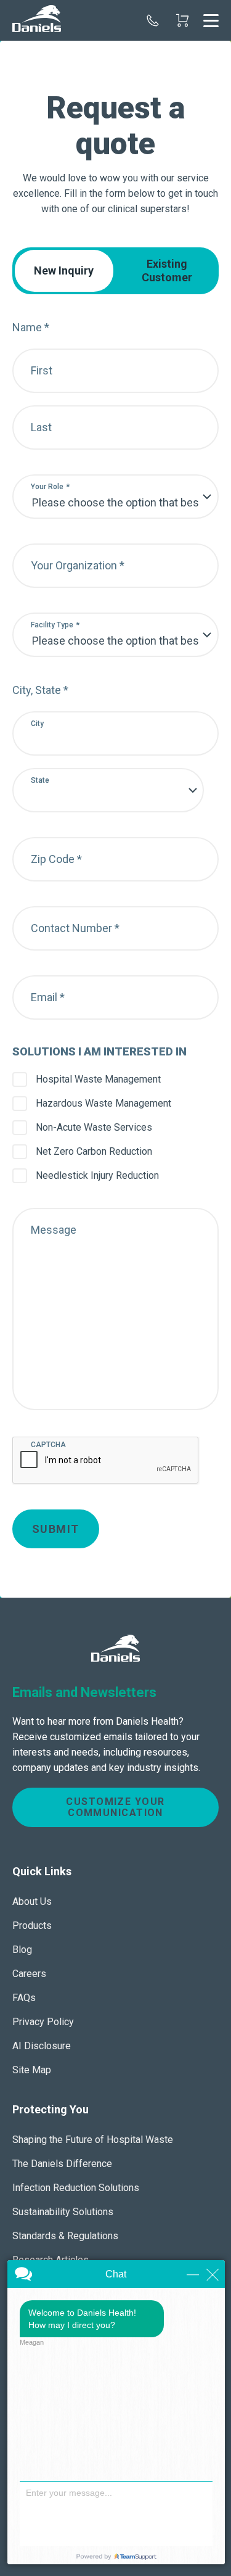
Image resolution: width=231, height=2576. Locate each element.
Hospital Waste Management (98, 1079)
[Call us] (153, 20)
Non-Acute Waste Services (94, 1127)
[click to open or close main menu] (211, 20)
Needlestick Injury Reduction (97, 1175)
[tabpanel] (115, 921)
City (37, 724)
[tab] (64, 271)
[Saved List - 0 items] (182, 20)
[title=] (37, 20)
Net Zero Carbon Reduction (94, 1151)
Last (41, 427)
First (42, 370)
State (40, 780)
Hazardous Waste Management (103, 1103)
